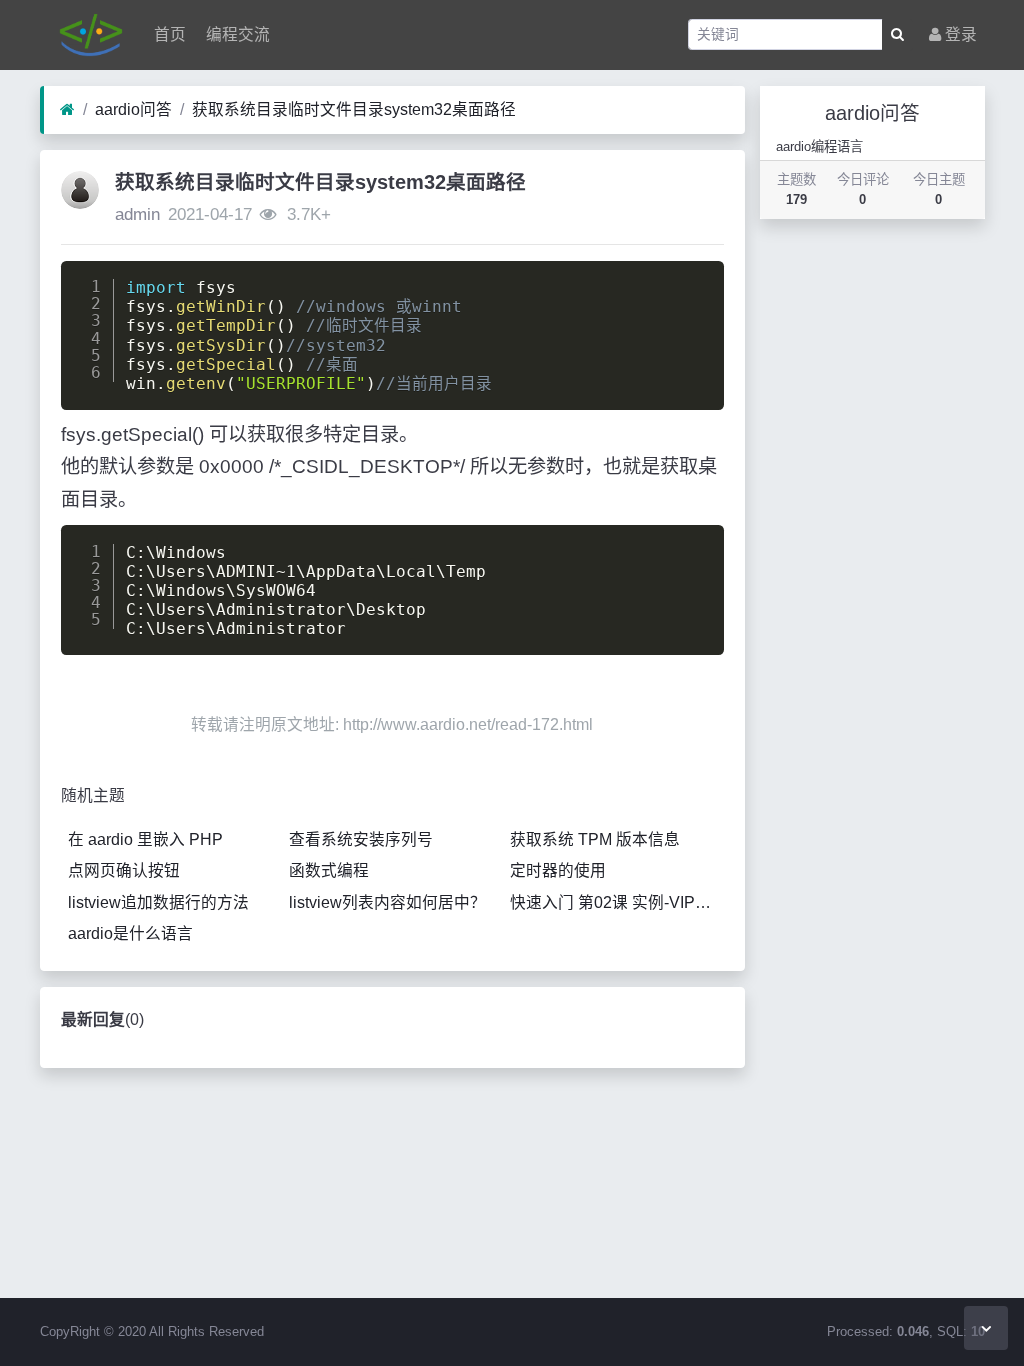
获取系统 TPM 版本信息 (595, 839)
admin (137, 214)
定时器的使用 (558, 870)
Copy (694, 281)
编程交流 (236, 34)
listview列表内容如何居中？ (387, 902)
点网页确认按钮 (124, 870)
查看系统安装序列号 (361, 839)
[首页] (67, 110)
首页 (168, 34)
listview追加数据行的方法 (158, 902)
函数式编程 (329, 870)
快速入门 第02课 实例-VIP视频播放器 (617, 902)
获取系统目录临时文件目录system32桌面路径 (354, 109)
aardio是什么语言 (130, 933)
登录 (959, 34)
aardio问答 (133, 109)
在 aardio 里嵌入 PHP (145, 839)
